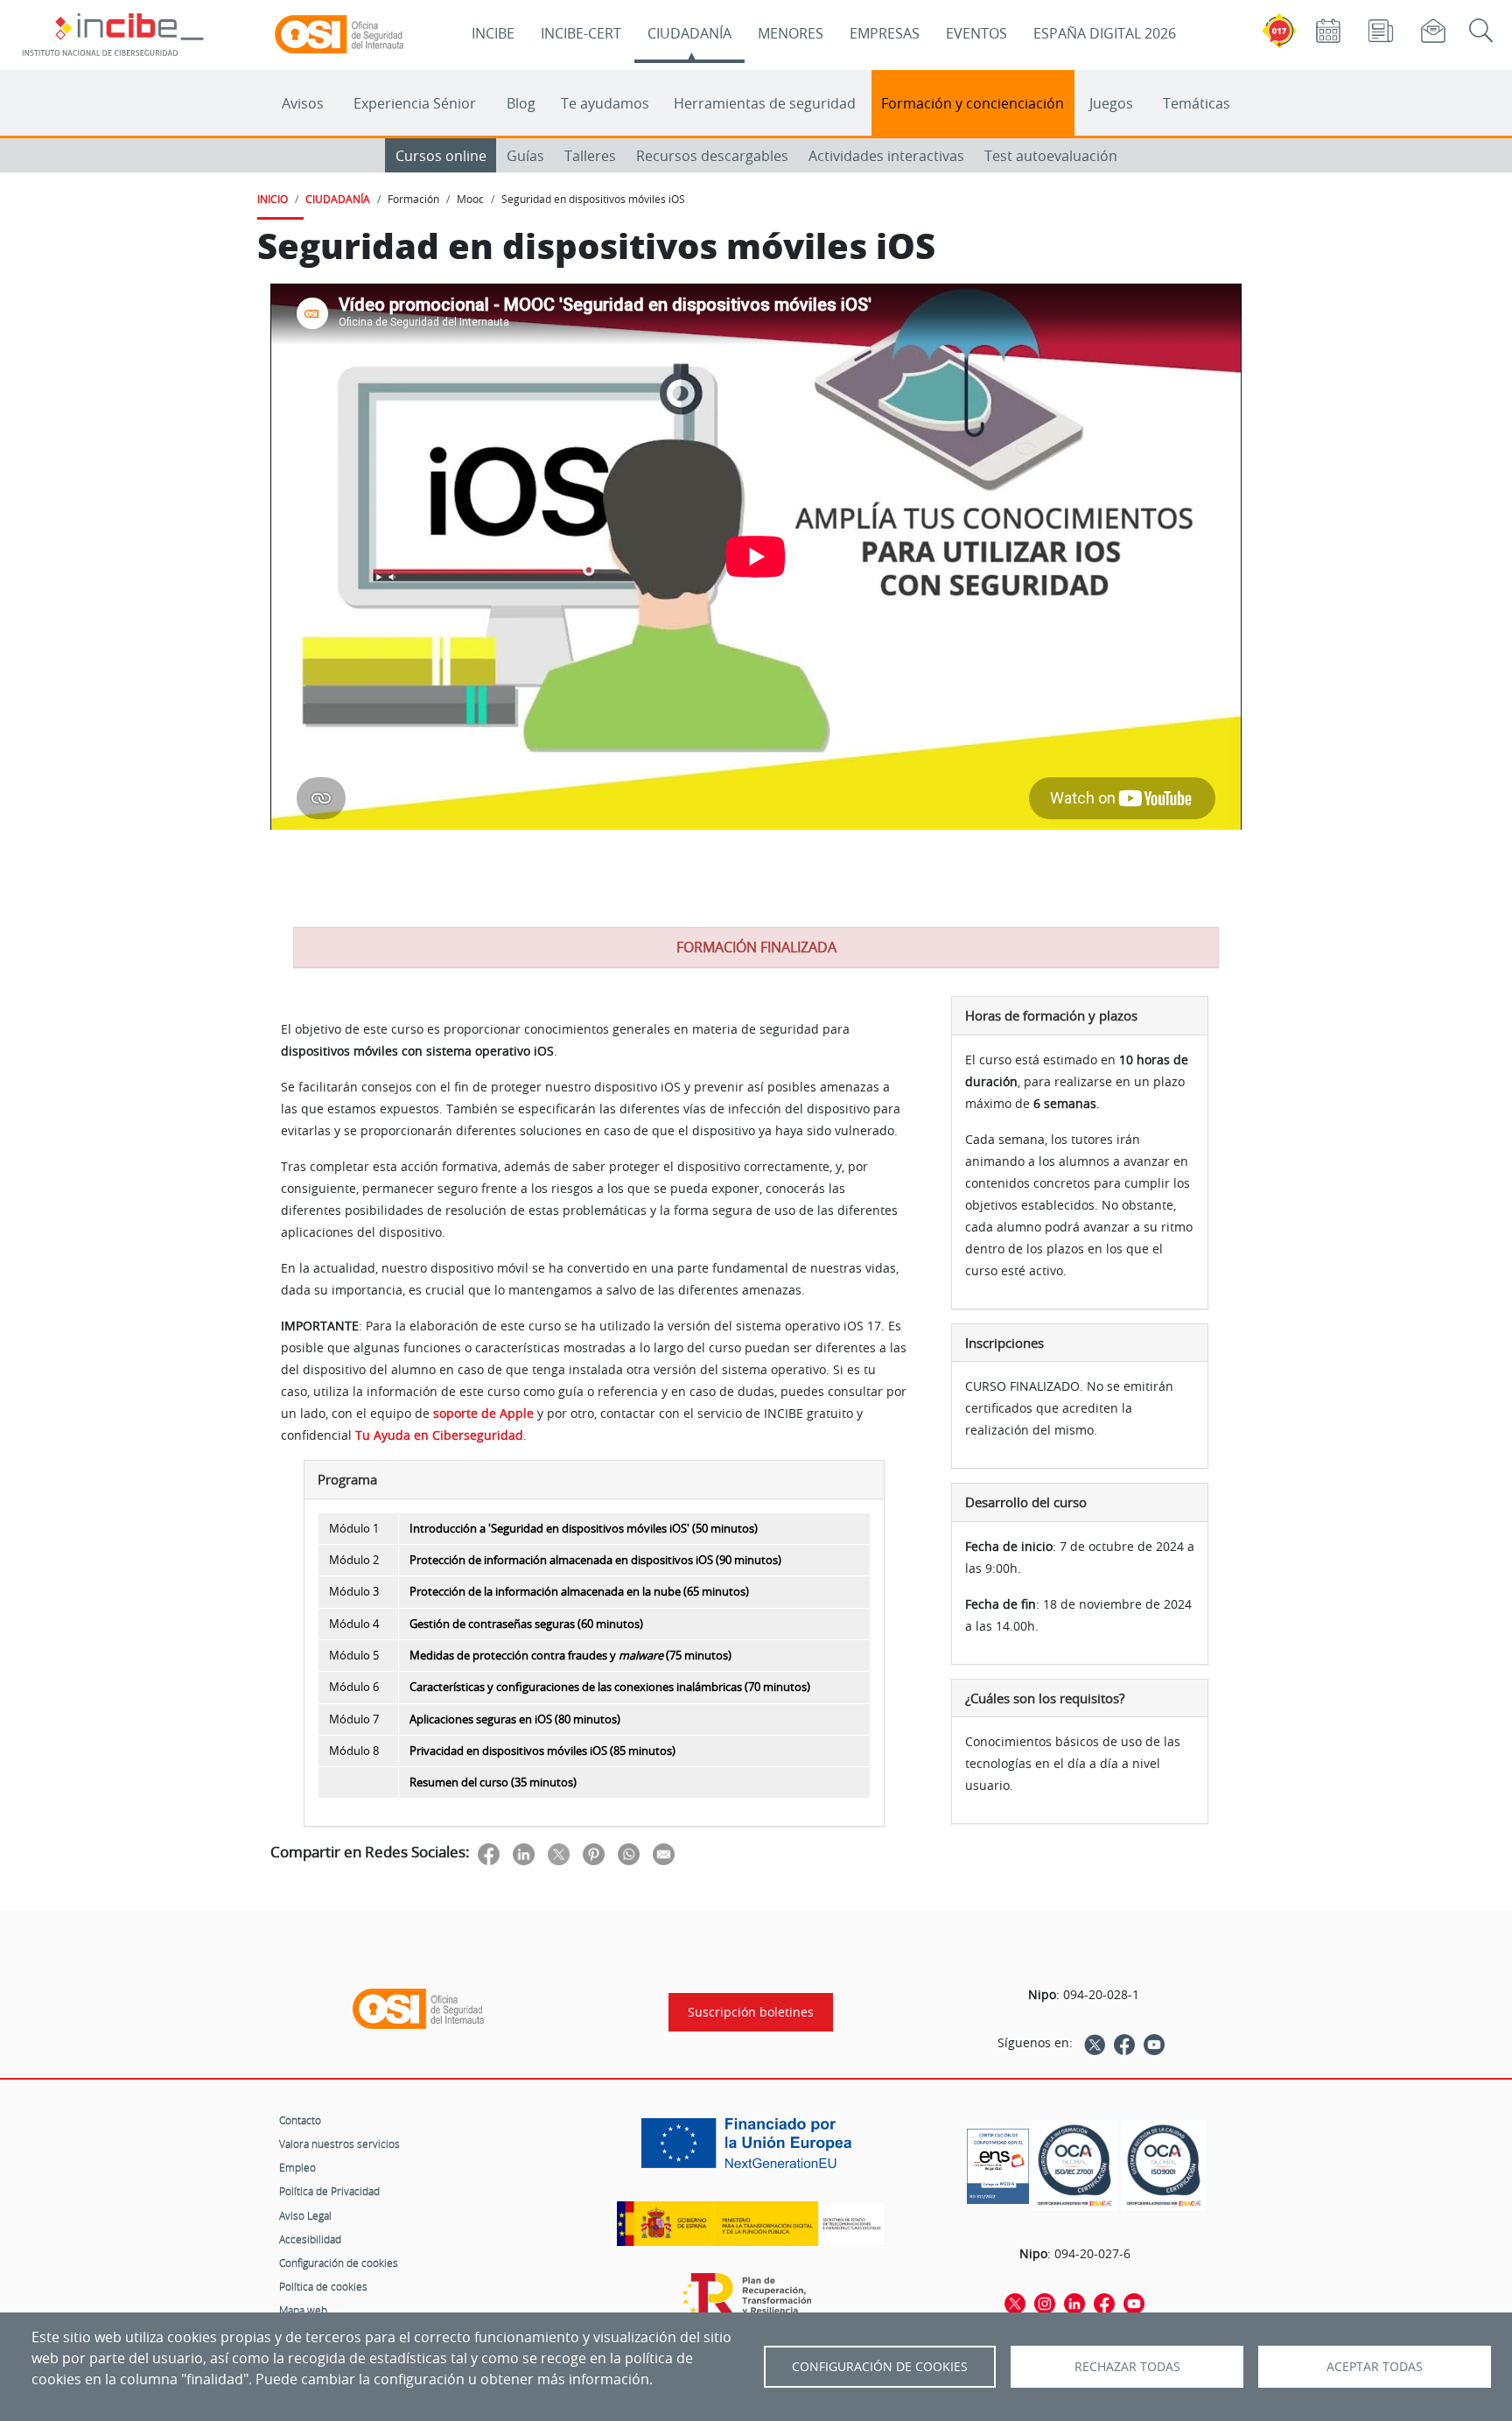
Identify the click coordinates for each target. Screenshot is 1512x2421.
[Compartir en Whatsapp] (629, 1853)
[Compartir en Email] (664, 1853)
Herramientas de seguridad (765, 103)
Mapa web (303, 2310)
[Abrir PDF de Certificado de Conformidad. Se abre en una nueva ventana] (998, 2162)
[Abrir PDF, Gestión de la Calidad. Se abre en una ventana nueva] (1164, 2166)
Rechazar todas (1127, 2367)
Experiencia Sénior (415, 103)
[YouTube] (1154, 2043)
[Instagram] (1045, 2302)
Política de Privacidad (329, 2191)
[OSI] (418, 2009)
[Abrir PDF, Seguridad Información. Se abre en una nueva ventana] (1074, 2166)
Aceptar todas (1375, 2367)
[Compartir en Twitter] (559, 1853)
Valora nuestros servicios (339, 2144)
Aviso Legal (305, 2215)
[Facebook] (1124, 2043)
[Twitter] (1095, 2043)
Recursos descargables (712, 156)
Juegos (1111, 103)
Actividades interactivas (886, 156)
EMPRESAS (885, 33)
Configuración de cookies (339, 2263)
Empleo (297, 2167)
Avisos (303, 103)
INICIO (273, 199)
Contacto (300, 2120)
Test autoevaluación (1051, 156)
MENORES (791, 33)
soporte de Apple (483, 1413)
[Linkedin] (1074, 2302)
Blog (521, 103)
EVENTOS (976, 33)
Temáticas (1197, 103)
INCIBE (493, 33)
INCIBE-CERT (581, 33)
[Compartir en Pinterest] (594, 1853)
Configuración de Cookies (880, 2367)
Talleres (590, 156)
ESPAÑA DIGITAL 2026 (1105, 33)
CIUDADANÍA (689, 33)
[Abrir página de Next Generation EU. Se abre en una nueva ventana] (751, 2150)
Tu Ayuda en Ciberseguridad (439, 1435)
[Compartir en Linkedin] (524, 1853)
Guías (525, 156)
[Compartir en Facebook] (489, 1853)
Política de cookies (323, 2286)
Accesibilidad (310, 2239)
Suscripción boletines (751, 2012)
